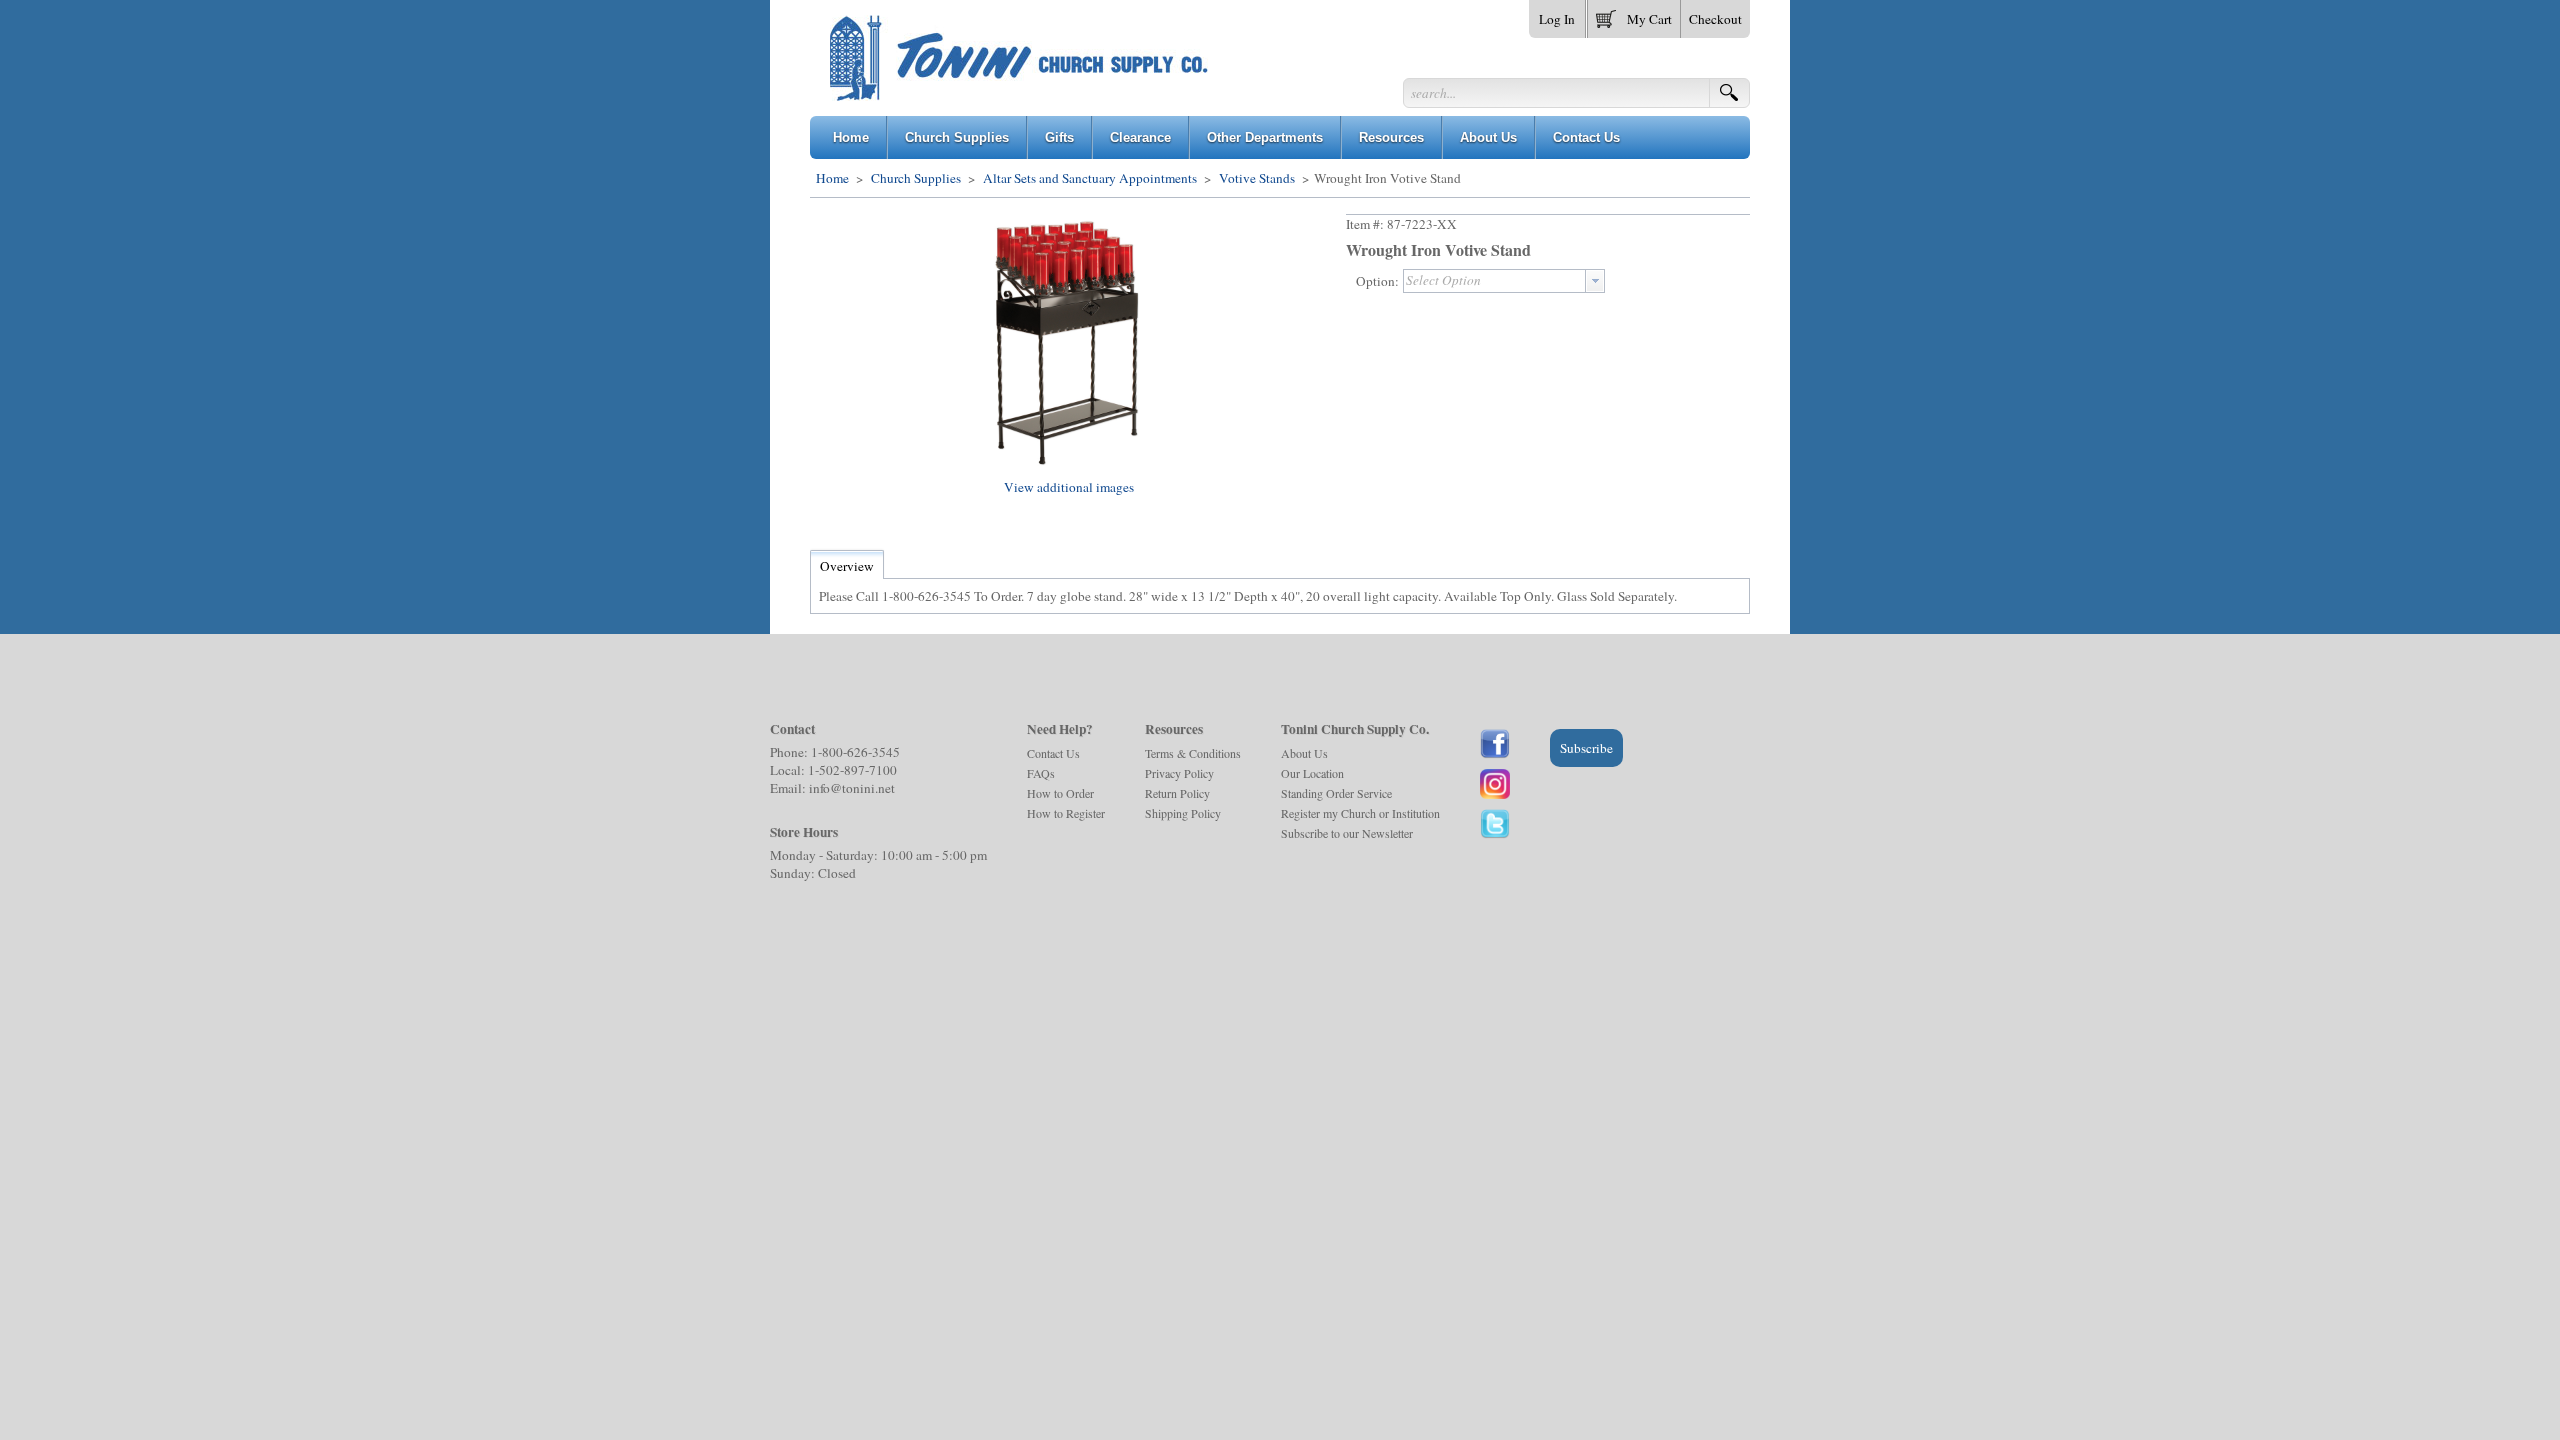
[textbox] (1494, 281)
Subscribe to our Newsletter (1347, 833)
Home (832, 178)
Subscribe (1586, 748)
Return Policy (1177, 793)
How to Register (1066, 813)
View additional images (1069, 487)
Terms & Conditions (1193, 753)
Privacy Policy (1179, 773)
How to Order (1060, 793)
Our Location (1312, 773)
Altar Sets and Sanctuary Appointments (1090, 178)
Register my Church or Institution (1360, 813)
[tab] (847, 566)
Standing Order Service (1336, 793)
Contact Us (1053, 753)
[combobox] (1504, 281)
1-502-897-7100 (852, 770)
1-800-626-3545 (855, 752)
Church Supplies (916, 178)
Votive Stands (1257, 178)
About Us (1304, 753)
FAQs (1041, 773)
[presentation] (1595, 281)
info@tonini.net (852, 788)
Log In (1557, 19)
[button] (1634, 15)
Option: (1377, 281)
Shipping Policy (1183, 813)
